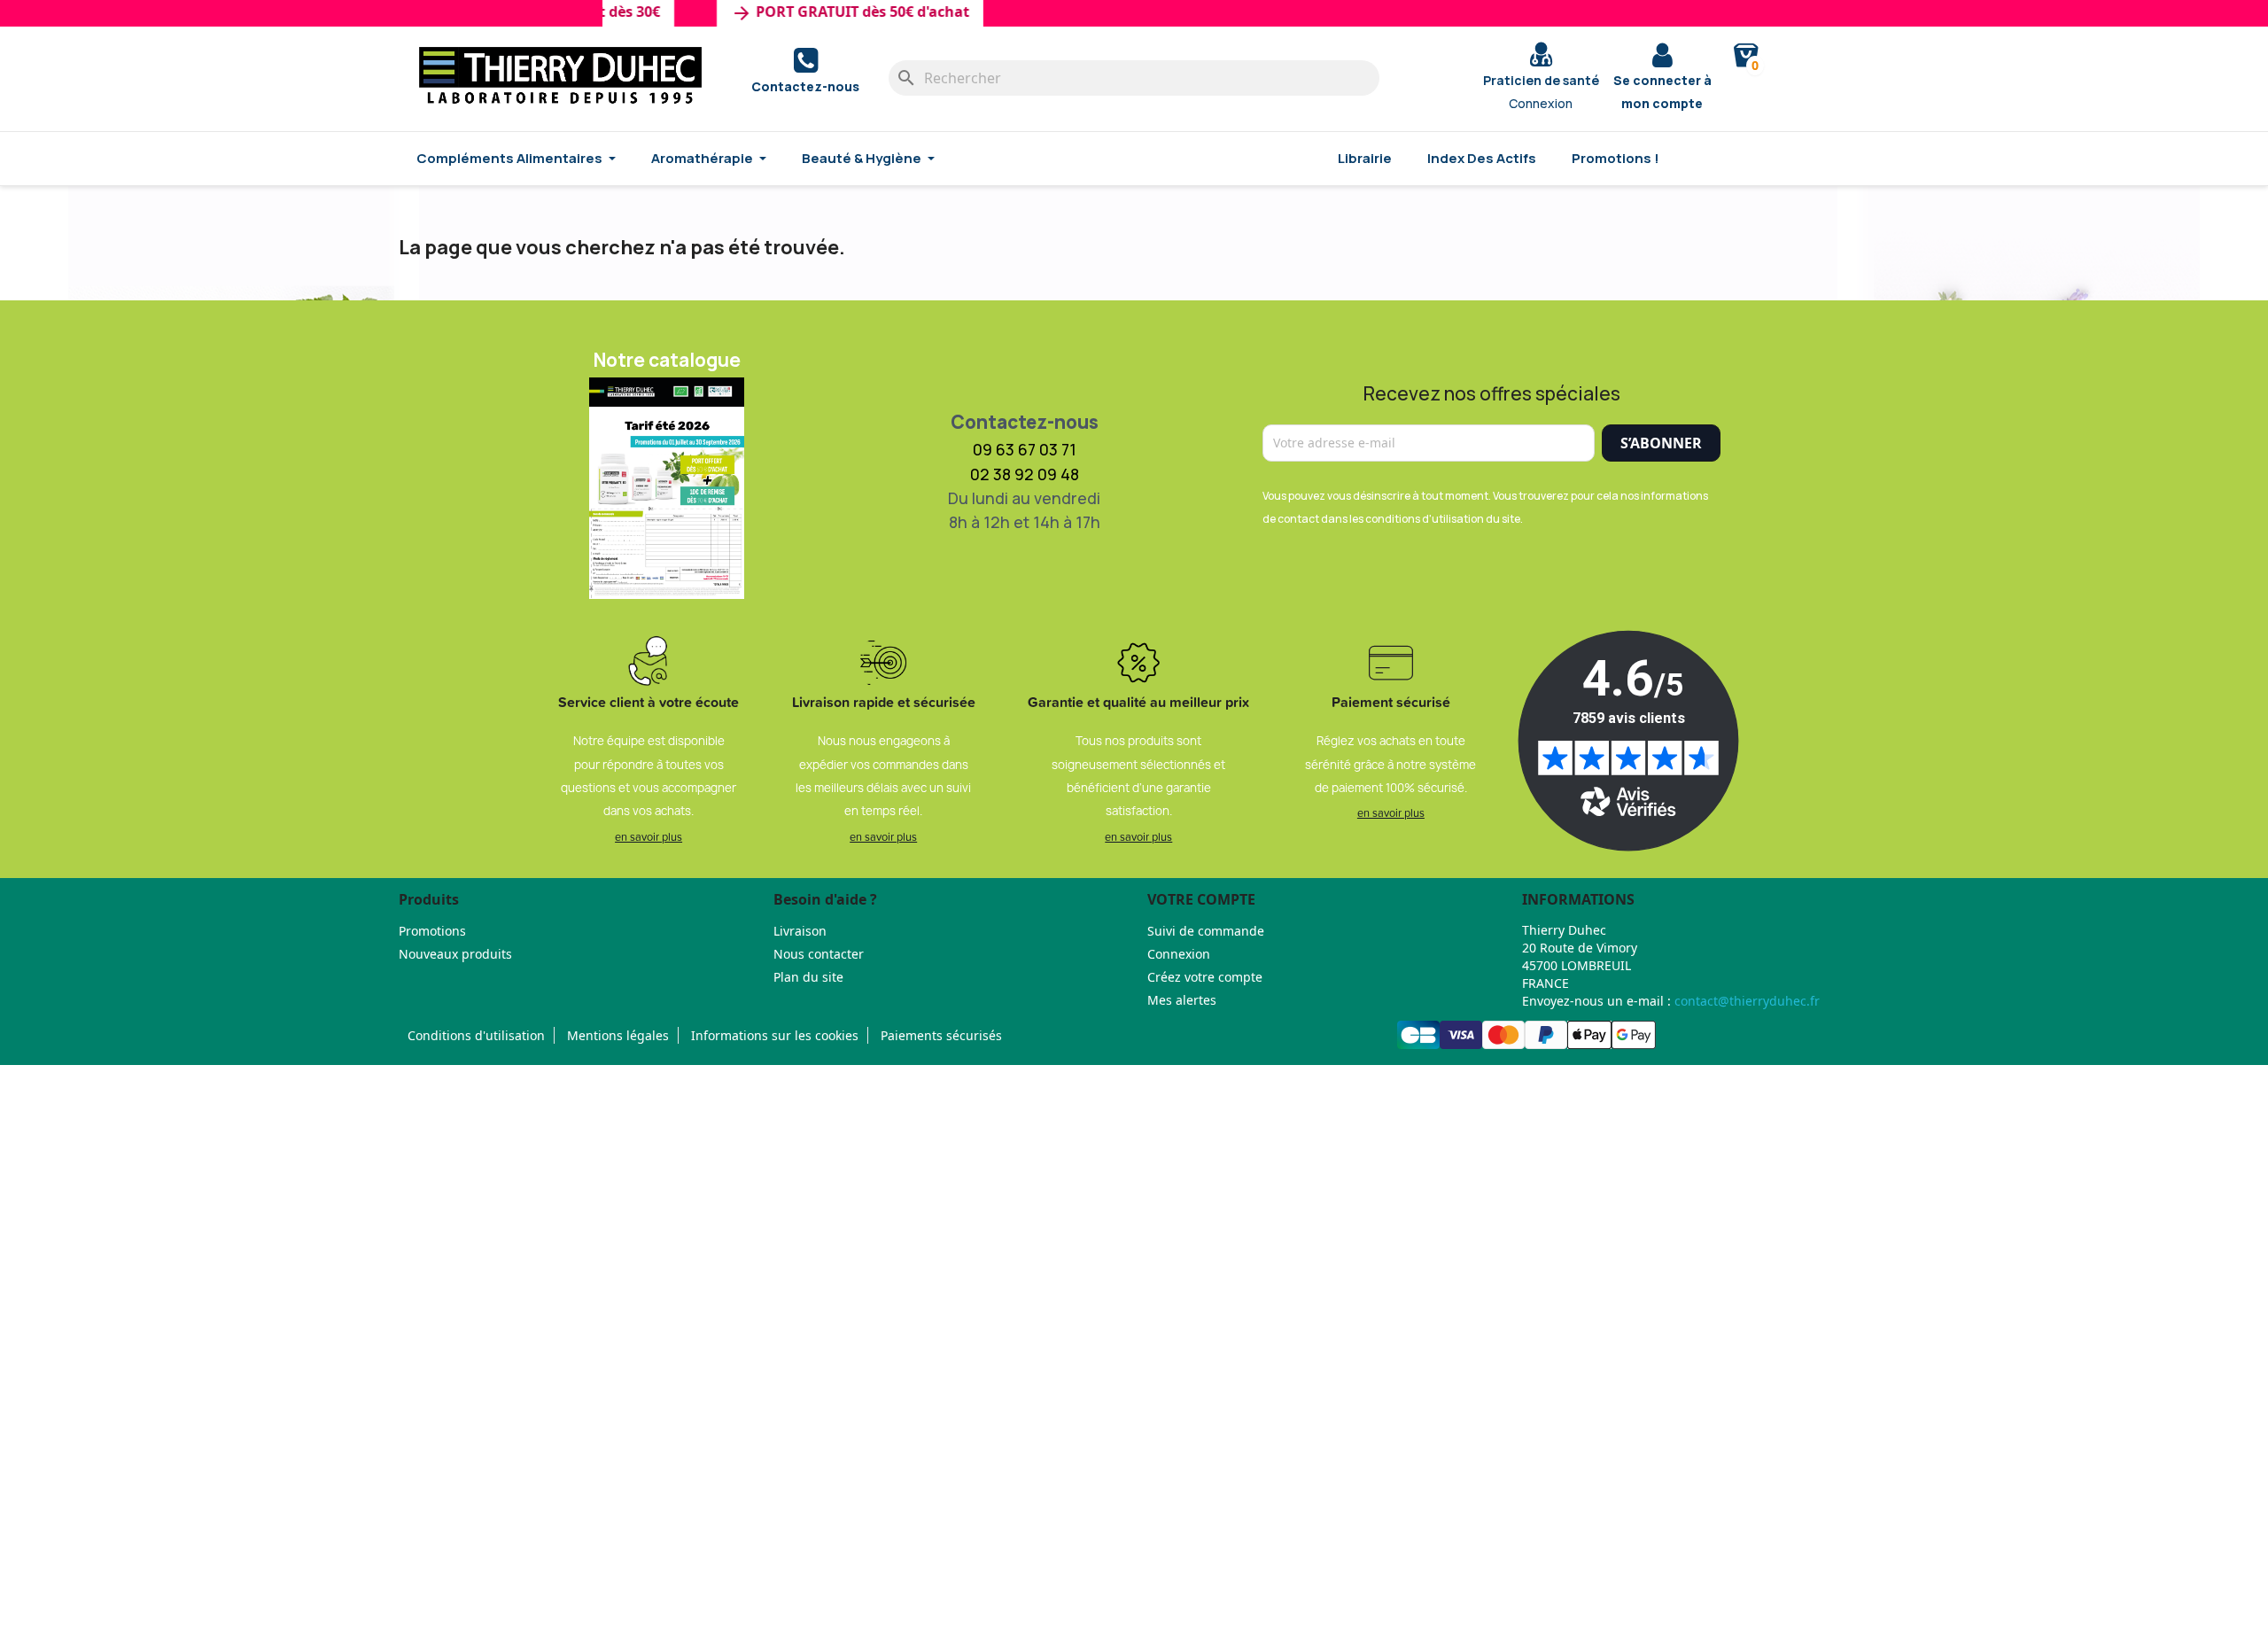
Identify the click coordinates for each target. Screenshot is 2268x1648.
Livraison (800, 931)
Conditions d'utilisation (476, 1035)
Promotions (432, 931)
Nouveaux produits (455, 954)
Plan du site (808, 977)
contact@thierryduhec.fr (1747, 1001)
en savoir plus (649, 836)
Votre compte (1201, 899)
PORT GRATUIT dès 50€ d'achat (825, 13)
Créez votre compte (1205, 977)
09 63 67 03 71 (1025, 449)
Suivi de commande (1206, 931)
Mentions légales (618, 1035)
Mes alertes (1182, 1000)
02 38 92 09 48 (1025, 474)
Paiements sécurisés (941, 1035)
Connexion (1179, 954)
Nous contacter (819, 954)
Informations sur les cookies (775, 1035)
